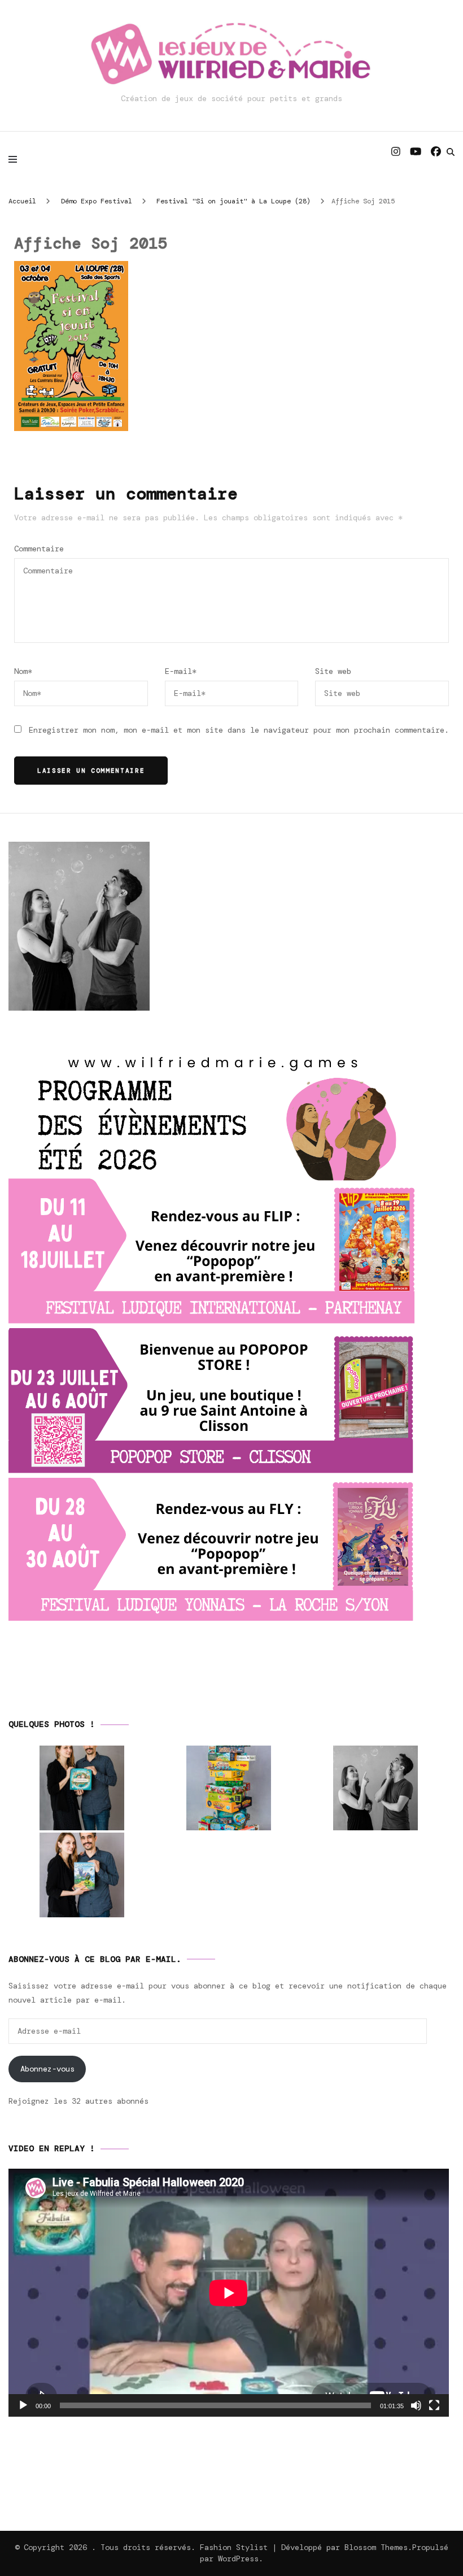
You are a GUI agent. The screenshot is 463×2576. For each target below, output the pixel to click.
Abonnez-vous (47, 2069)
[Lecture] (23, 2405)
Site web (333, 671)
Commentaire (39, 549)
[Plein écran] (434, 2405)
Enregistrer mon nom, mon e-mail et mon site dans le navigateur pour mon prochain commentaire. (239, 730)
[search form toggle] (451, 152)
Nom (23, 671)
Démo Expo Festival (97, 201)
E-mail (181, 671)
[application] (229, 2293)
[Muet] (416, 2405)
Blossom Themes (376, 2547)
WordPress (238, 2558)
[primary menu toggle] (16, 159)
